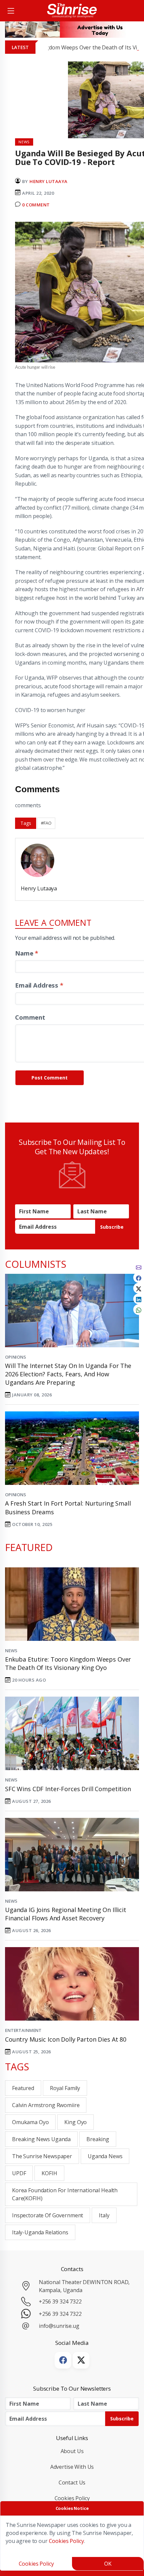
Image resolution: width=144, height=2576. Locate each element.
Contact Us (72, 2482)
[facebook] (139, 1277)
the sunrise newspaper (42, 2156)
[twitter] (139, 1288)
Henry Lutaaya (49, 181)
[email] (139, 1267)
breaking (98, 2139)
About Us (72, 2451)
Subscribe (112, 1227)
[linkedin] (139, 1299)
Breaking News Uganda (41, 2139)
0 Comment (36, 205)
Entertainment (23, 2030)
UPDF (19, 2173)
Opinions (16, 1357)
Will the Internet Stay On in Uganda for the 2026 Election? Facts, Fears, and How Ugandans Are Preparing (68, 1374)
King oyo (76, 2122)
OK (108, 2564)
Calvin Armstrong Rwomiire (46, 2105)
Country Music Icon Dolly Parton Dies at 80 (66, 2039)
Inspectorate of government (48, 2215)
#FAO (46, 823)
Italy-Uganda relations (40, 2232)
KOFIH (49, 2173)
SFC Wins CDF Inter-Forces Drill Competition (68, 1789)
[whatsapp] (139, 1310)
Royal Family (65, 2088)
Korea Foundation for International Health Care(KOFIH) (65, 2194)
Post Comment (50, 1078)
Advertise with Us (72, 2467)
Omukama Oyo (30, 2122)
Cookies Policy (72, 2498)
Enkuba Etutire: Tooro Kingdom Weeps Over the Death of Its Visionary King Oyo (68, 1663)
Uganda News (105, 2156)
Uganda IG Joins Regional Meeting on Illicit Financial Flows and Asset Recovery (66, 1914)
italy (104, 2215)
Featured (23, 2088)
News (11, 1651)
